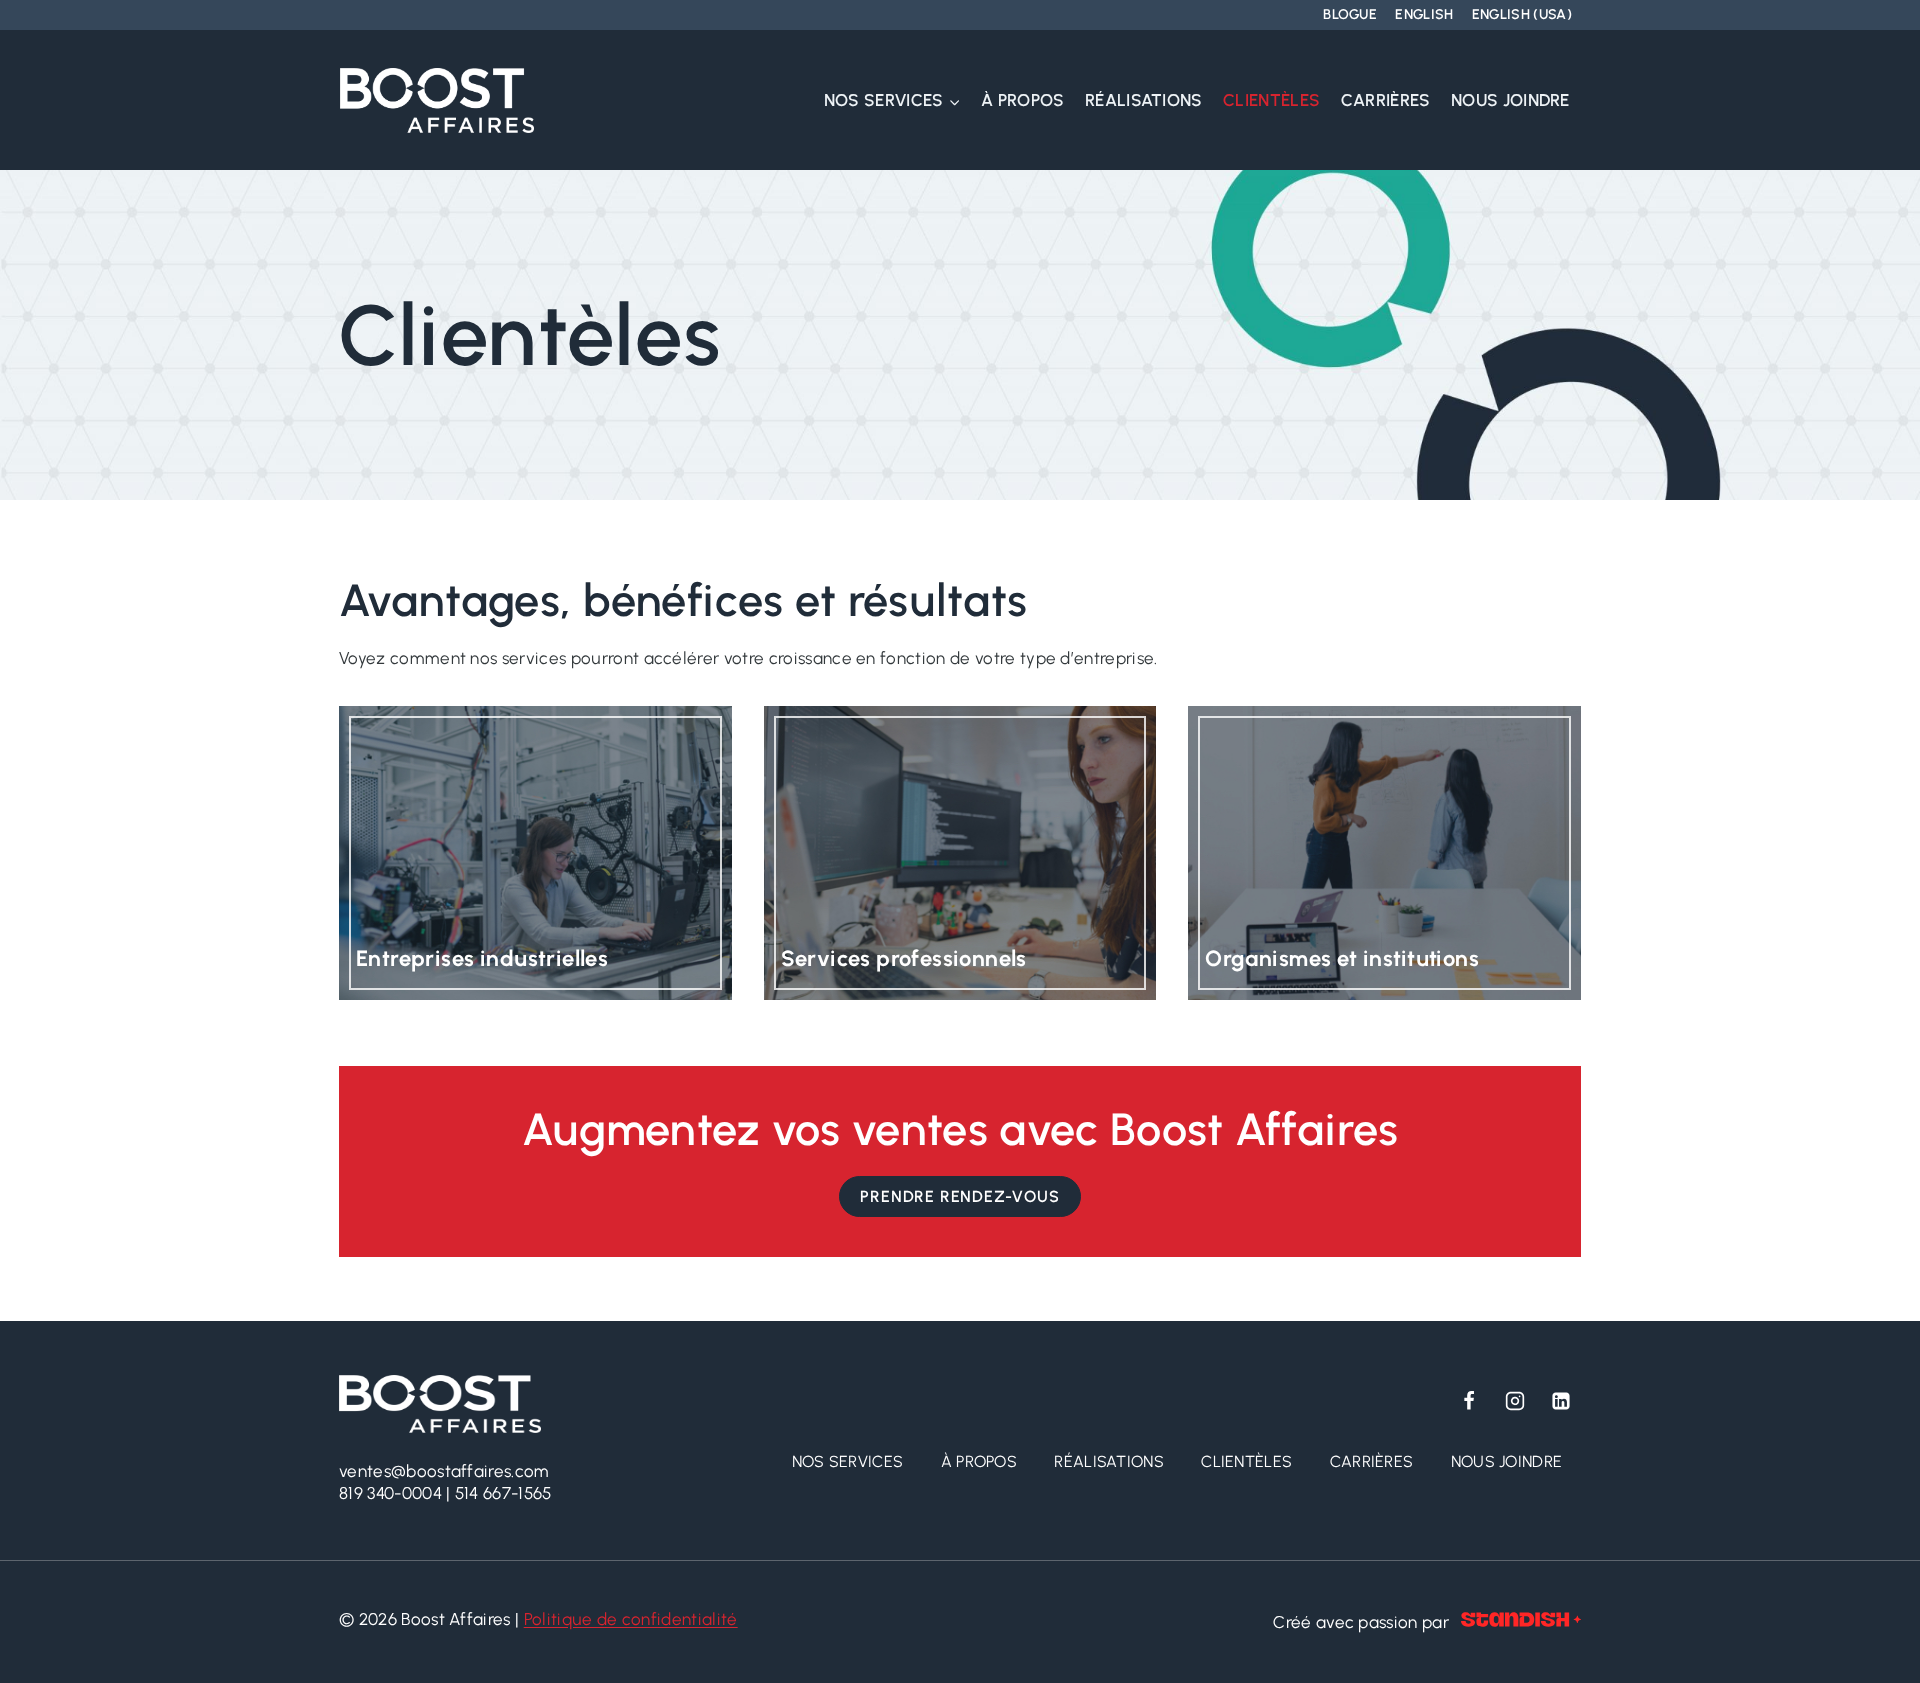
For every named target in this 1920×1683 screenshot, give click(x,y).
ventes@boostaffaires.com (444, 1471)
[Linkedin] (1561, 1401)
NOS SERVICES (848, 1461)
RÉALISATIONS (1144, 100)
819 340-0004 (390, 1493)
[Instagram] (1515, 1401)
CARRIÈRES (1386, 100)
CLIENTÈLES (1271, 100)
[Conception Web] (1521, 1622)
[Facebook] (1469, 1401)
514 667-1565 (503, 1493)
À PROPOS (1023, 100)
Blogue (1350, 14)
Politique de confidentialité (631, 1619)
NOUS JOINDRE (1510, 100)
